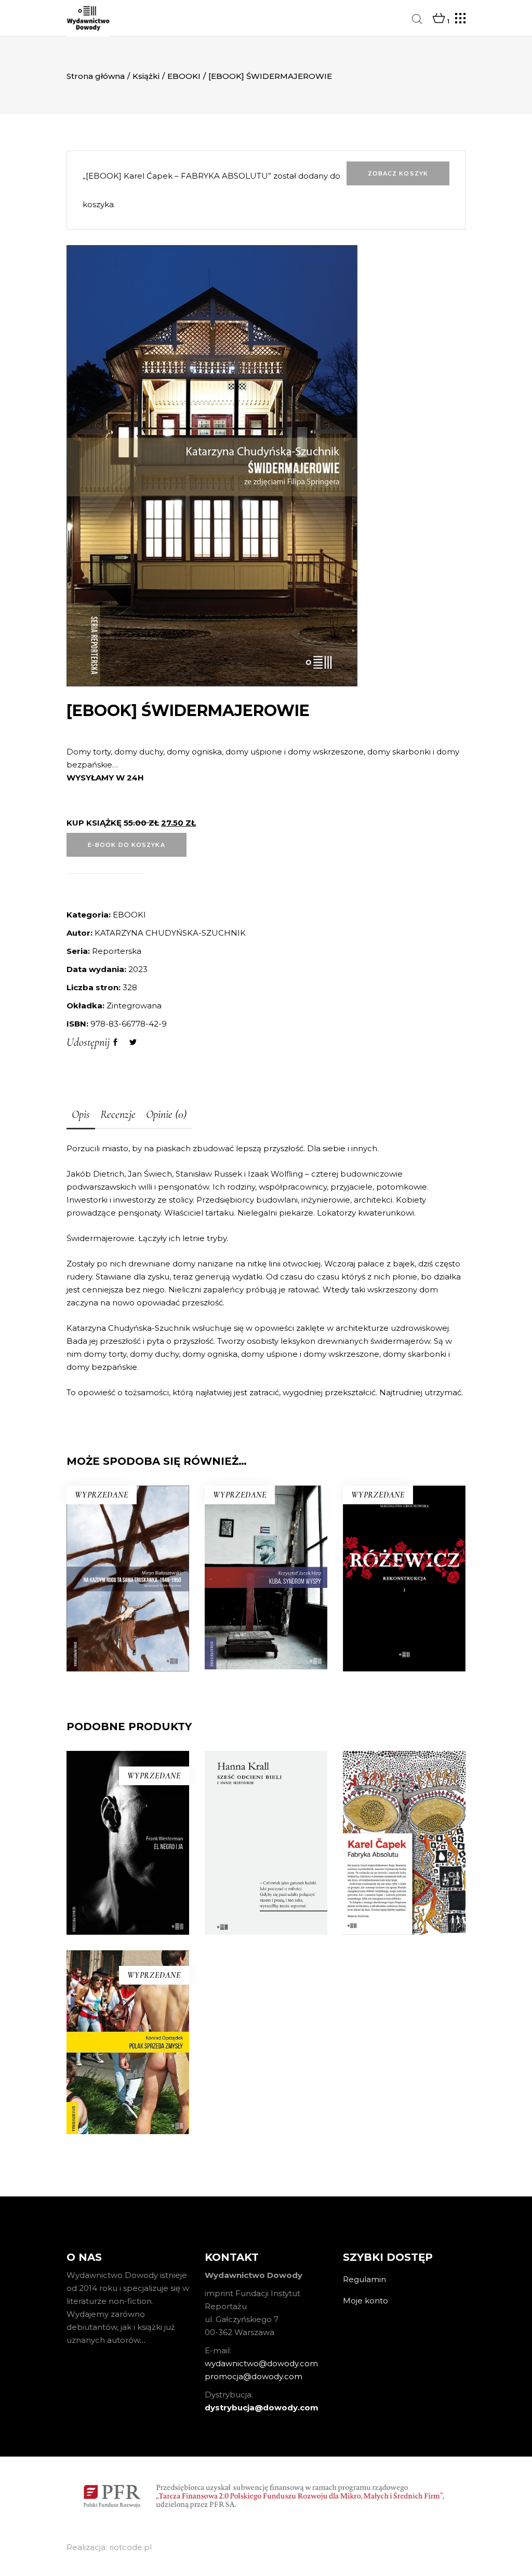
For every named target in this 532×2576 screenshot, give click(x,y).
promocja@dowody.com (254, 2376)
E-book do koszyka (127, 845)
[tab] (81, 1115)
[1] (439, 19)
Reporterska (117, 951)
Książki (146, 76)
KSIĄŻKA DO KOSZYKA (266, 1985)
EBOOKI (184, 76)
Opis (81, 1114)
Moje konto (365, 2301)
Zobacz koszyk (398, 173)
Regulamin (364, 2279)
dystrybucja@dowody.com (262, 2408)
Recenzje (118, 1114)
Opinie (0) (166, 1114)
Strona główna (96, 76)
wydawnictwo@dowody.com (261, 2363)
